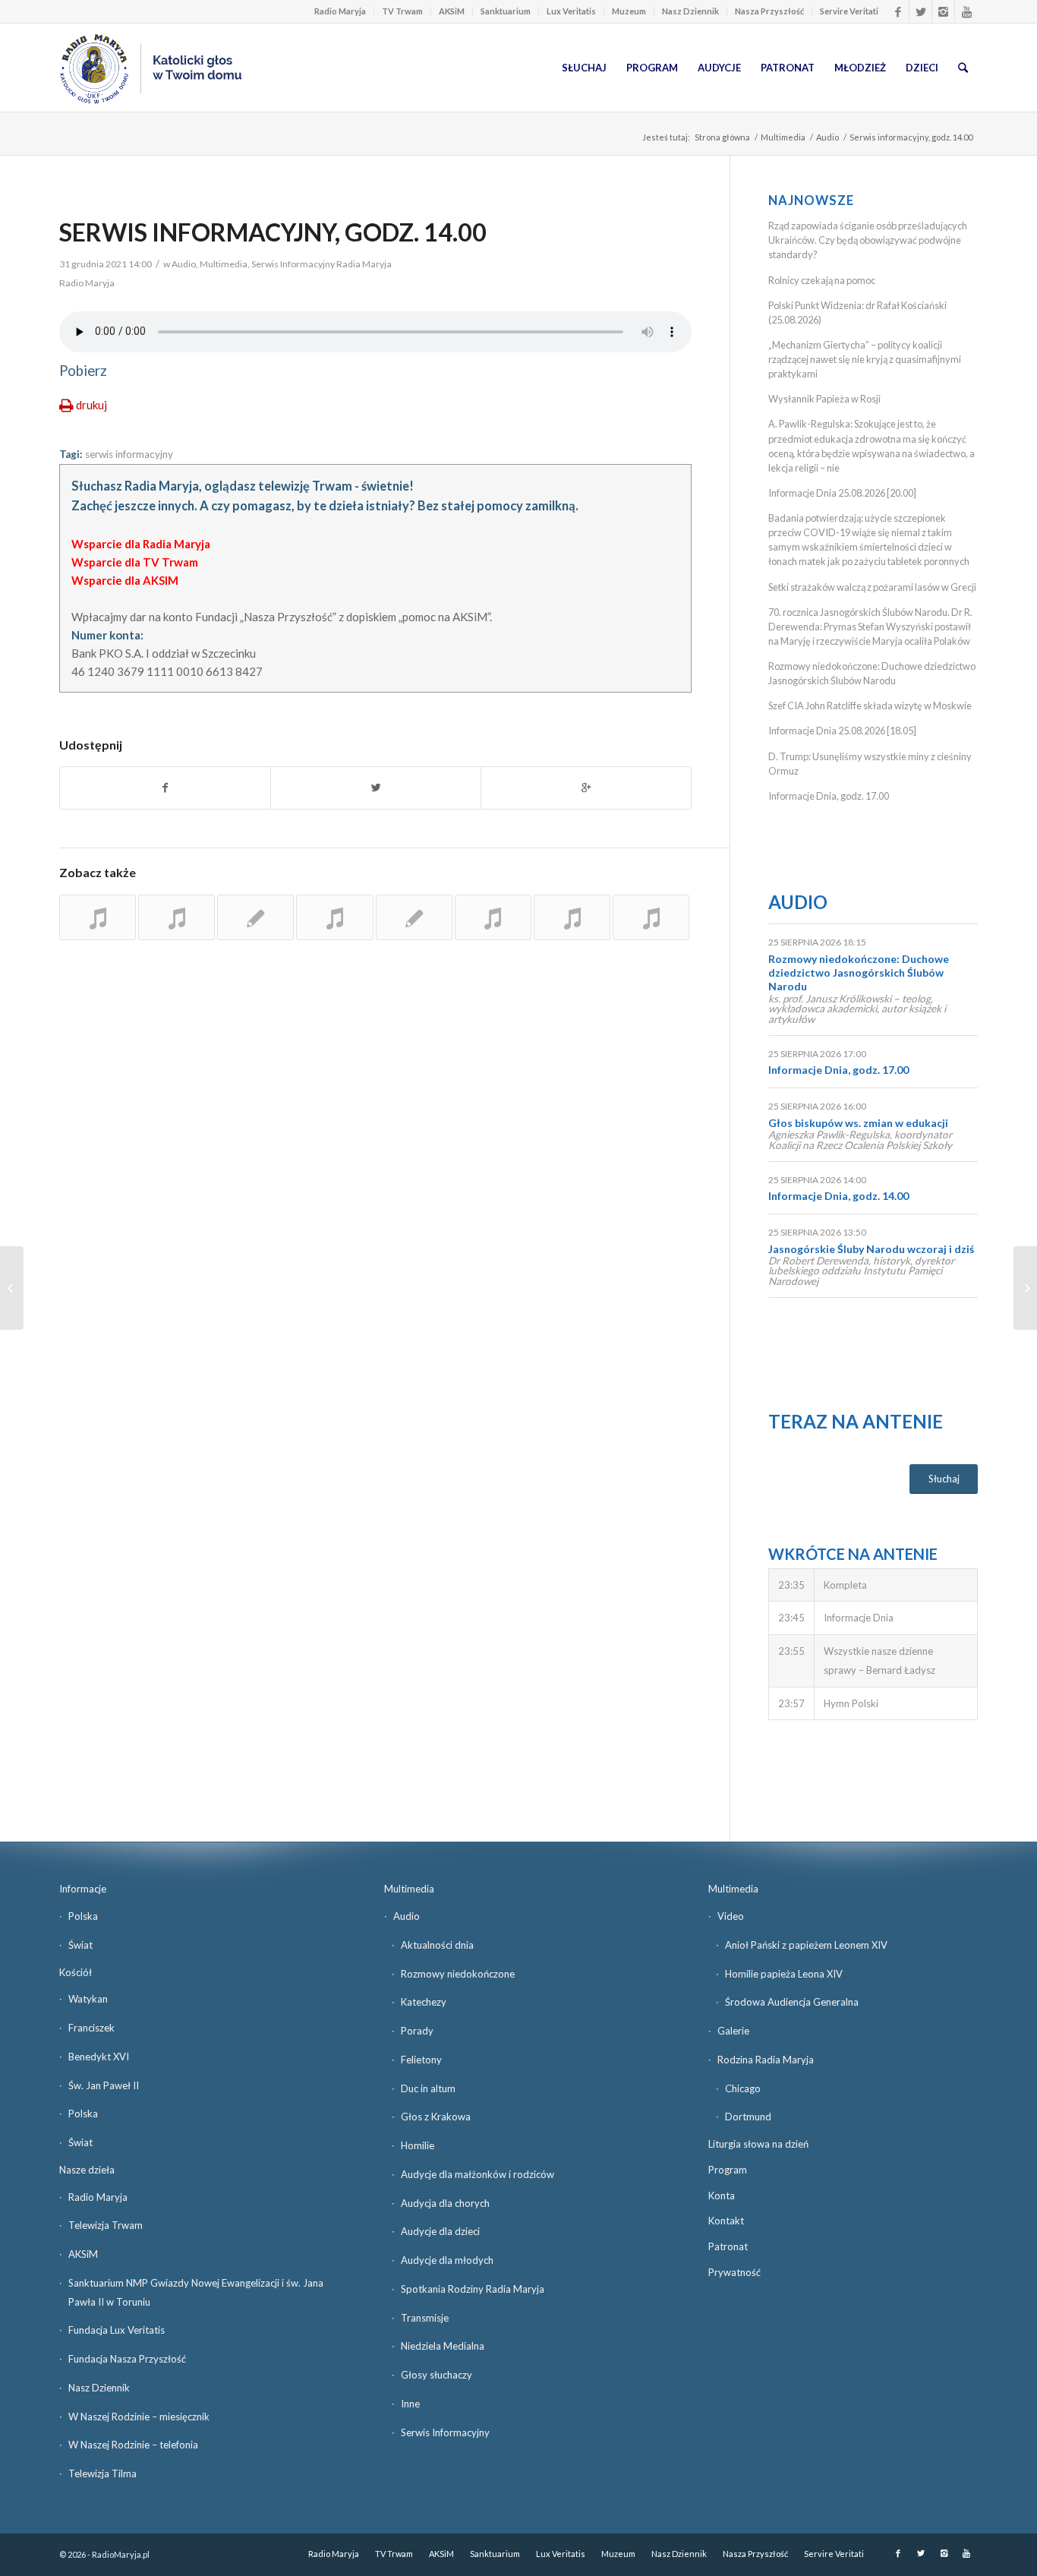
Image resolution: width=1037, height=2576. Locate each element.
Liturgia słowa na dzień (758, 2144)
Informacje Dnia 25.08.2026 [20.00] (842, 493)
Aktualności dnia (437, 1945)
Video (731, 1916)
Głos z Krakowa (436, 2117)
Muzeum (629, 11)
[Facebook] (898, 11)
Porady (417, 2031)
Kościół (76, 1972)
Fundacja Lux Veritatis (117, 2330)
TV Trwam (402, 11)
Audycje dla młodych (447, 2260)
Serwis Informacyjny (445, 2432)
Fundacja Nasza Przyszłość (127, 2359)
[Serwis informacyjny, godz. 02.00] (572, 917)
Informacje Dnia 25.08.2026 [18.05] (842, 731)
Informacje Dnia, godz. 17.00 (829, 796)
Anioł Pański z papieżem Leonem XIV (806, 1945)
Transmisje (425, 2318)
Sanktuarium (506, 11)
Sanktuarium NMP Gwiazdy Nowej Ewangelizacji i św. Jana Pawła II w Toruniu (196, 2292)
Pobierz (83, 371)
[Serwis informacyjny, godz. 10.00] (651, 917)
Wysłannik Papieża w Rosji (824, 399)
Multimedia (783, 137)
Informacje (83, 1889)
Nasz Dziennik (690, 11)
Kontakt (726, 2221)
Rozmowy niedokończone (458, 1974)
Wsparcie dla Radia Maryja (141, 544)
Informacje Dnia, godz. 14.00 (838, 1196)
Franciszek (91, 2028)
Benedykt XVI (99, 2057)
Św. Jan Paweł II (104, 2085)
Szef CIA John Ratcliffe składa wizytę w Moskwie (870, 706)
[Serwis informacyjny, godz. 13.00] (98, 917)
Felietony (421, 2060)
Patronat (728, 2246)
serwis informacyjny (129, 454)
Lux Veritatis (571, 11)
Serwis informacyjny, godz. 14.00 (273, 232)
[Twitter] (920, 11)
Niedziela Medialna (443, 2346)
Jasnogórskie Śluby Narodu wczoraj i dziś (871, 1249)
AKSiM (452, 11)
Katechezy (424, 2002)
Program (728, 2170)
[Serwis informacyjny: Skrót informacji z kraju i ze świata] (177, 917)
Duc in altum (428, 2088)
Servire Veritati (849, 11)
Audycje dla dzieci (440, 2231)
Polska (83, 1916)
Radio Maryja (340, 11)
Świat (80, 1945)
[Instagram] (943, 11)
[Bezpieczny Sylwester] (12, 1288)
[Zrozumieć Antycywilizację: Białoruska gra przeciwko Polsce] (1025, 1288)
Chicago (743, 2088)
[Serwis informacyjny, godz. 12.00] (255, 917)
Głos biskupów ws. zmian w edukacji (858, 1123)
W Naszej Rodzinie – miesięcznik (139, 2417)
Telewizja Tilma (102, 2473)
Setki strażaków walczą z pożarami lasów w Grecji (872, 587)
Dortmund (748, 2117)
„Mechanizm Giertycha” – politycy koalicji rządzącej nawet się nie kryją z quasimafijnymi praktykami (865, 359)
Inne (410, 2404)
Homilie (418, 2145)
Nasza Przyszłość (769, 11)
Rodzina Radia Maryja (766, 2060)
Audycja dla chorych (445, 2203)
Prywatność (734, 2272)
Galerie (733, 2031)
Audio (827, 137)
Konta (722, 2196)
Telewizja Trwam (106, 2225)
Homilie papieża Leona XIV (784, 1974)
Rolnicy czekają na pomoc (822, 280)
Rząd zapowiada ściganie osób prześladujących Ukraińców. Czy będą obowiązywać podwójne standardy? (868, 240)
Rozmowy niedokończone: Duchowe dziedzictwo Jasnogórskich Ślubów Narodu (859, 972)
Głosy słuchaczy (437, 2375)
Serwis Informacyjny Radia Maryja (322, 264)
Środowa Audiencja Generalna (792, 2002)
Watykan (88, 1999)
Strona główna (722, 137)
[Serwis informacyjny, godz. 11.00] (414, 917)
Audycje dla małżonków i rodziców (478, 2174)
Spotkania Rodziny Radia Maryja (473, 2289)
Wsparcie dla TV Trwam (135, 562)
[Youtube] (966, 11)
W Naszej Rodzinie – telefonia (133, 2445)
